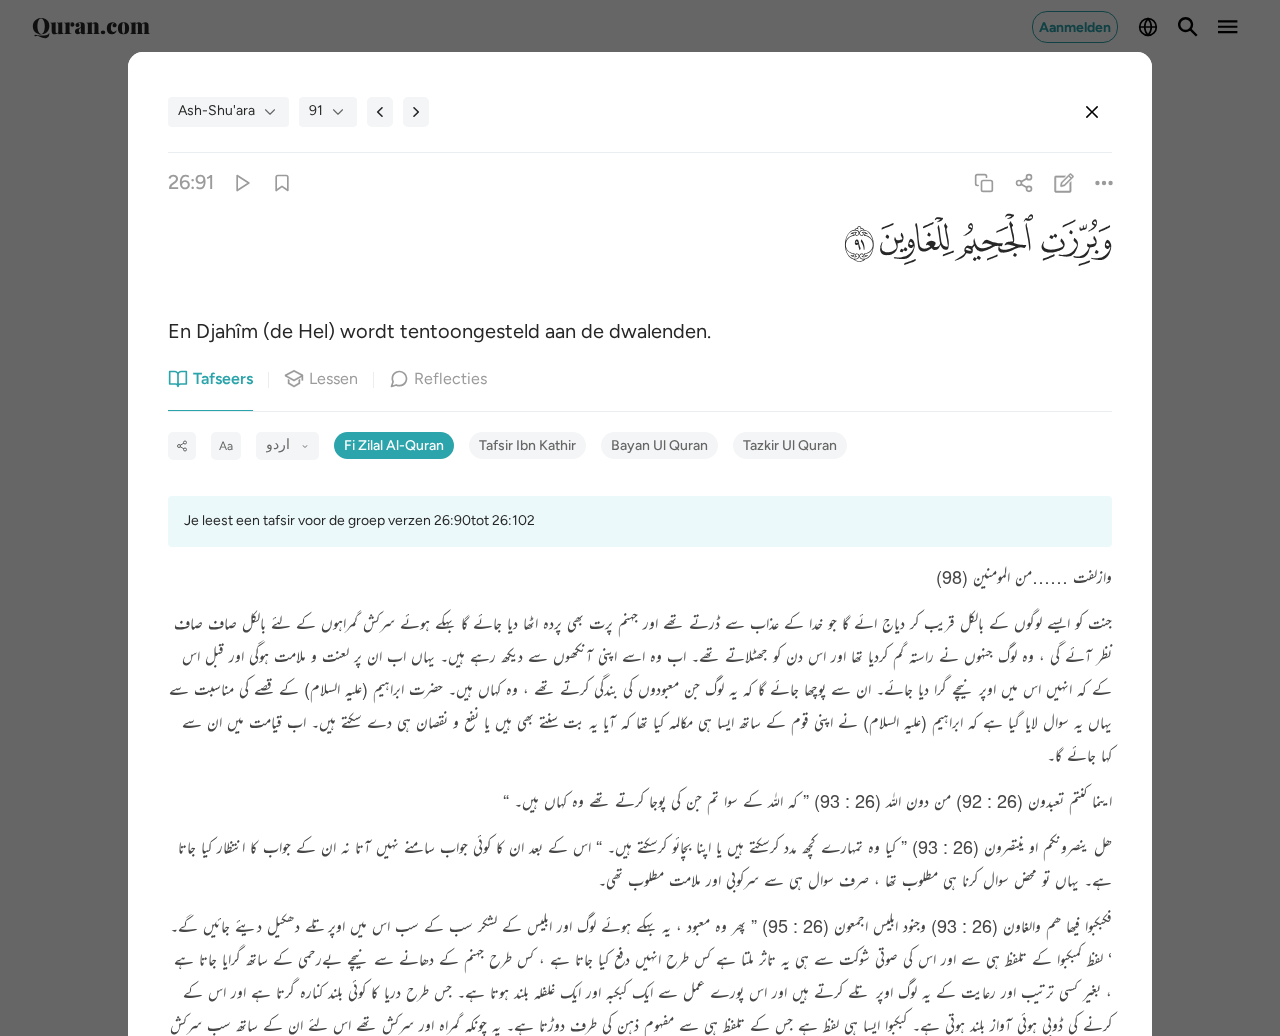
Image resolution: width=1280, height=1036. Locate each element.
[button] (1073, 245)
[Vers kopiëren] (983, 182)
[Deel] (1023, 182)
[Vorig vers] (380, 112)
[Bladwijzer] (281, 182)
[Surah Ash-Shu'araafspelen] (241, 182)
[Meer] (1104, 182)
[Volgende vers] (416, 112)
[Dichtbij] (1092, 112)
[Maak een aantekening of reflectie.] (1064, 182)
